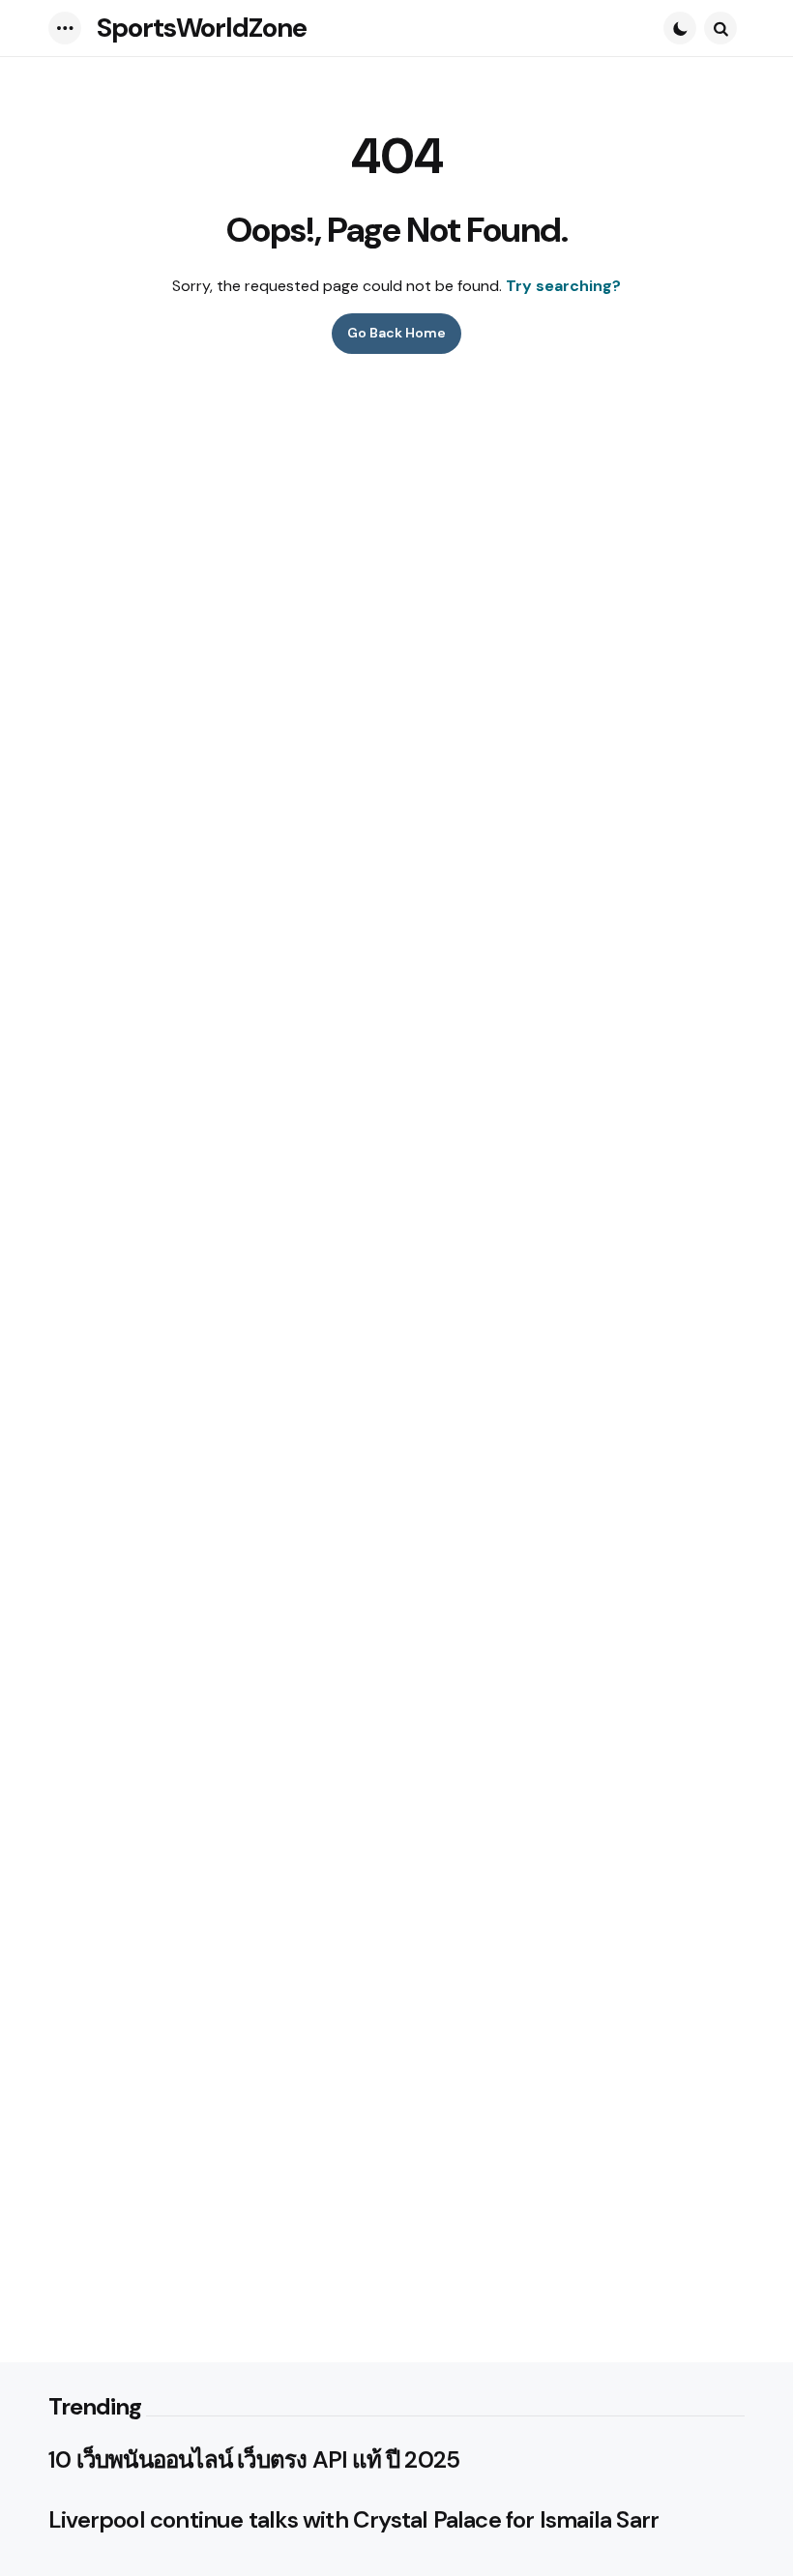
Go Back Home (396, 333)
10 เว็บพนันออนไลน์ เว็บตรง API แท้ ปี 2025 (254, 2460)
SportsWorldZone (202, 28)
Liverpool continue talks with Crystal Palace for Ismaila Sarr (353, 2520)
